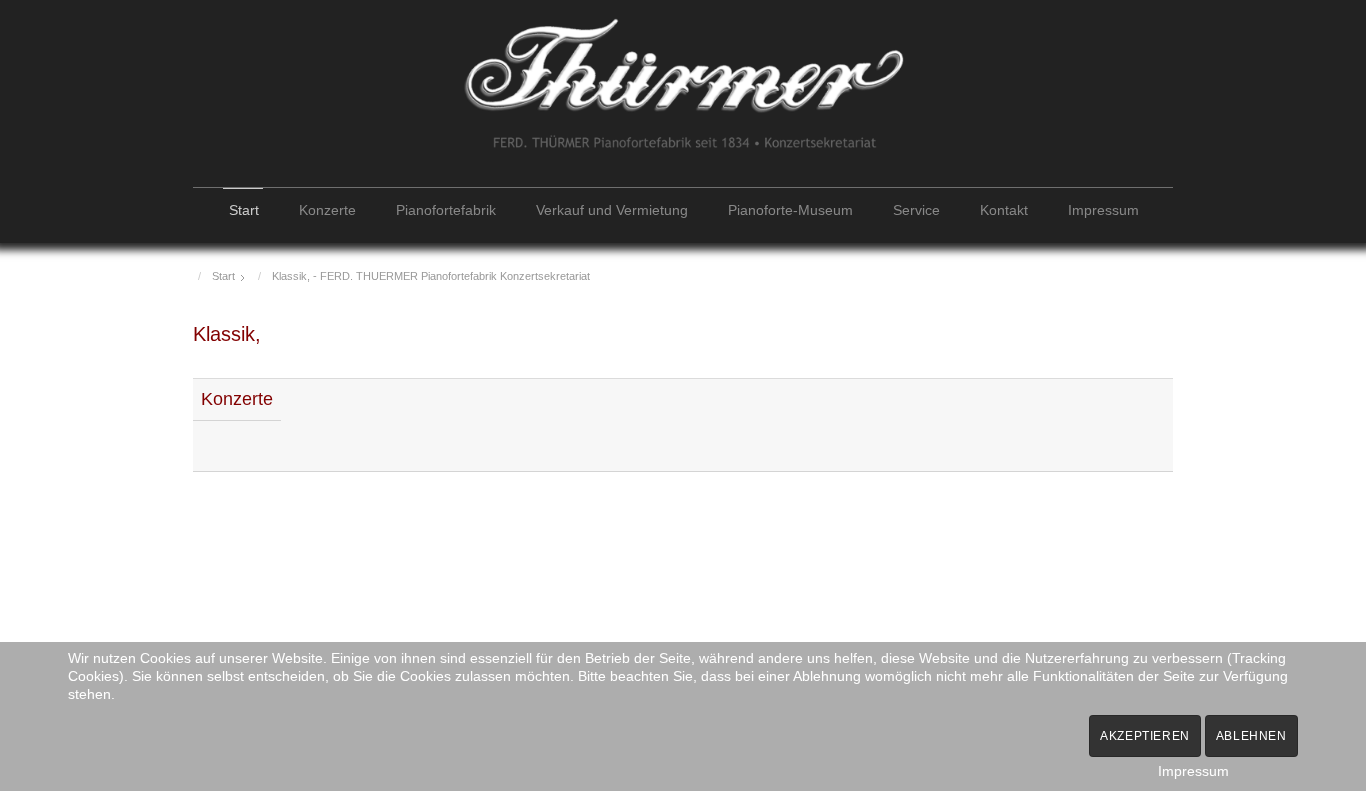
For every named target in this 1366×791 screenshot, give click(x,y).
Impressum (1103, 210)
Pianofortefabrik (446, 210)
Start (244, 210)
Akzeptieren (1145, 736)
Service (916, 210)
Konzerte (327, 210)
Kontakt (1004, 210)
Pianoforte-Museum (790, 210)
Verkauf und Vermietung (612, 210)
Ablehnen (1251, 736)
